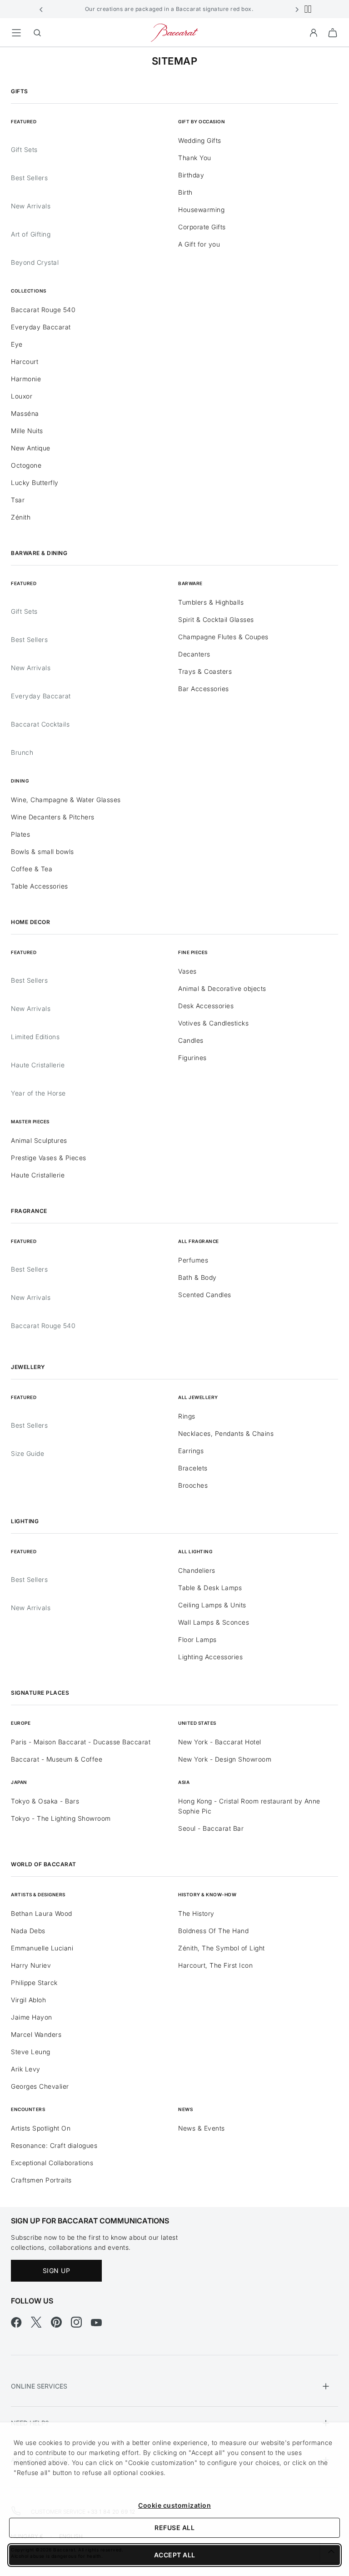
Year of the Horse (38, 1093)
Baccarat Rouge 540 (43, 310)
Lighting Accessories (210, 1657)
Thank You (195, 158)
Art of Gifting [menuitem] (31, 234)
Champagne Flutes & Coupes (223, 637)
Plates (20, 834)
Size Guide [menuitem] (27, 1453)
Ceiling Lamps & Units (212, 1605)
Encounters (28, 2109)
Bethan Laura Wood (42, 1913)
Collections (29, 291)
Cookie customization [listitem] (174, 2505)
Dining (20, 781)
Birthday (191, 175)
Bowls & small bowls (42, 851)
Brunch (22, 752)
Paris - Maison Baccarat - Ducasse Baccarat (81, 1742)
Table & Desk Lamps (210, 1588)
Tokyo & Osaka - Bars (45, 1801)
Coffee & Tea (32, 869)
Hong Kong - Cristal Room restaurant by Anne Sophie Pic (249, 1806)
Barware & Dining (39, 553)
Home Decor (30, 922)
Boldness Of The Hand (213, 1931)
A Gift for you (199, 244)
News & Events (202, 2128)
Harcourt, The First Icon (215, 1965)
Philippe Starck (34, 1983)
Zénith (21, 517)
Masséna (25, 413)
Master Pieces (30, 1121)
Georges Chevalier (40, 2086)
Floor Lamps (197, 1639)
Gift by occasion (202, 121)
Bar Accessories (204, 689)
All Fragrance (199, 1241)
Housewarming (201, 210)
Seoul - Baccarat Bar (211, 1828)
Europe (21, 1723)
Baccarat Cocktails (40, 724)
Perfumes (193, 1260)
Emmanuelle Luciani (42, 1948)
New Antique (31, 448)
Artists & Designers (38, 1894)
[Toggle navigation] (16, 33)
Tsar (18, 500)
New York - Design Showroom (225, 1759)
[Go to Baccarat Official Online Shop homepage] (174, 32)
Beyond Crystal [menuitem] (35, 262)
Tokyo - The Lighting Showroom (61, 1818)
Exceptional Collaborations (52, 2163)
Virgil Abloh (28, 2000)
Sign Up (57, 2270)
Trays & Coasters (205, 671)
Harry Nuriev (31, 1965)
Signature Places (40, 1693)
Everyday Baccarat (41, 327)
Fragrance (29, 1211)
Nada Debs (28, 1931)
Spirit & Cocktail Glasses (216, 619)
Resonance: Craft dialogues (54, 2145)
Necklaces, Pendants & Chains (226, 1433)
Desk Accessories (206, 1006)
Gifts (20, 91)
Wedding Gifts (200, 140)
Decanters (194, 654)
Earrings (191, 1451)
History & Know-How (207, 1894)
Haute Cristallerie (38, 1065)
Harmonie (26, 379)
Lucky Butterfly (35, 482)
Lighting (25, 1521)
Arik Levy (26, 2069)
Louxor (22, 396)
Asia (184, 1782)
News (185, 2109)
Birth (185, 192)
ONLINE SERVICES (39, 2386)
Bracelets (193, 1468)
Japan (19, 1782)
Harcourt (25, 361)
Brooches (193, 1485)
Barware (190, 583)
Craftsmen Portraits (41, 2180)
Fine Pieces (193, 952)
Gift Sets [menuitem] (24, 149)
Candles (191, 1040)
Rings (187, 1416)
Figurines (192, 1058)
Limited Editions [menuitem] (35, 1037)
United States (197, 1723)
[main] (174, 1113)
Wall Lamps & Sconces (214, 1622)
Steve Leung (31, 2052)
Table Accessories (40, 886)
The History (196, 1913)
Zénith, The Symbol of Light (222, 1948)
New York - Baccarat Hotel (220, 1742)
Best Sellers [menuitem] (29, 178)
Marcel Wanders (36, 2034)
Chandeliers (197, 1570)
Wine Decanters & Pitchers (53, 817)
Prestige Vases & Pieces (49, 1158)
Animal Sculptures (39, 1140)
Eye (17, 344)
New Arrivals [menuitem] (31, 206)
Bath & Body (197, 1277)
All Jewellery (198, 1397)
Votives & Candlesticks (213, 1023)
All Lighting (195, 1551)
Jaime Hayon (32, 2017)
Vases (187, 971)
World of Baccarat (44, 1864)
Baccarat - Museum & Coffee (57, 1759)
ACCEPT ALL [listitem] (175, 2555)
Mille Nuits (27, 431)
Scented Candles (205, 1295)
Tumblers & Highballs (211, 602)
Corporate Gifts (202, 227)
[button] (41, 9)
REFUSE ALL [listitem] (174, 2528)
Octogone (26, 465)
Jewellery (28, 1367)
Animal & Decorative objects (222, 988)
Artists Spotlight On (41, 2128)
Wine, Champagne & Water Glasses (66, 800)
